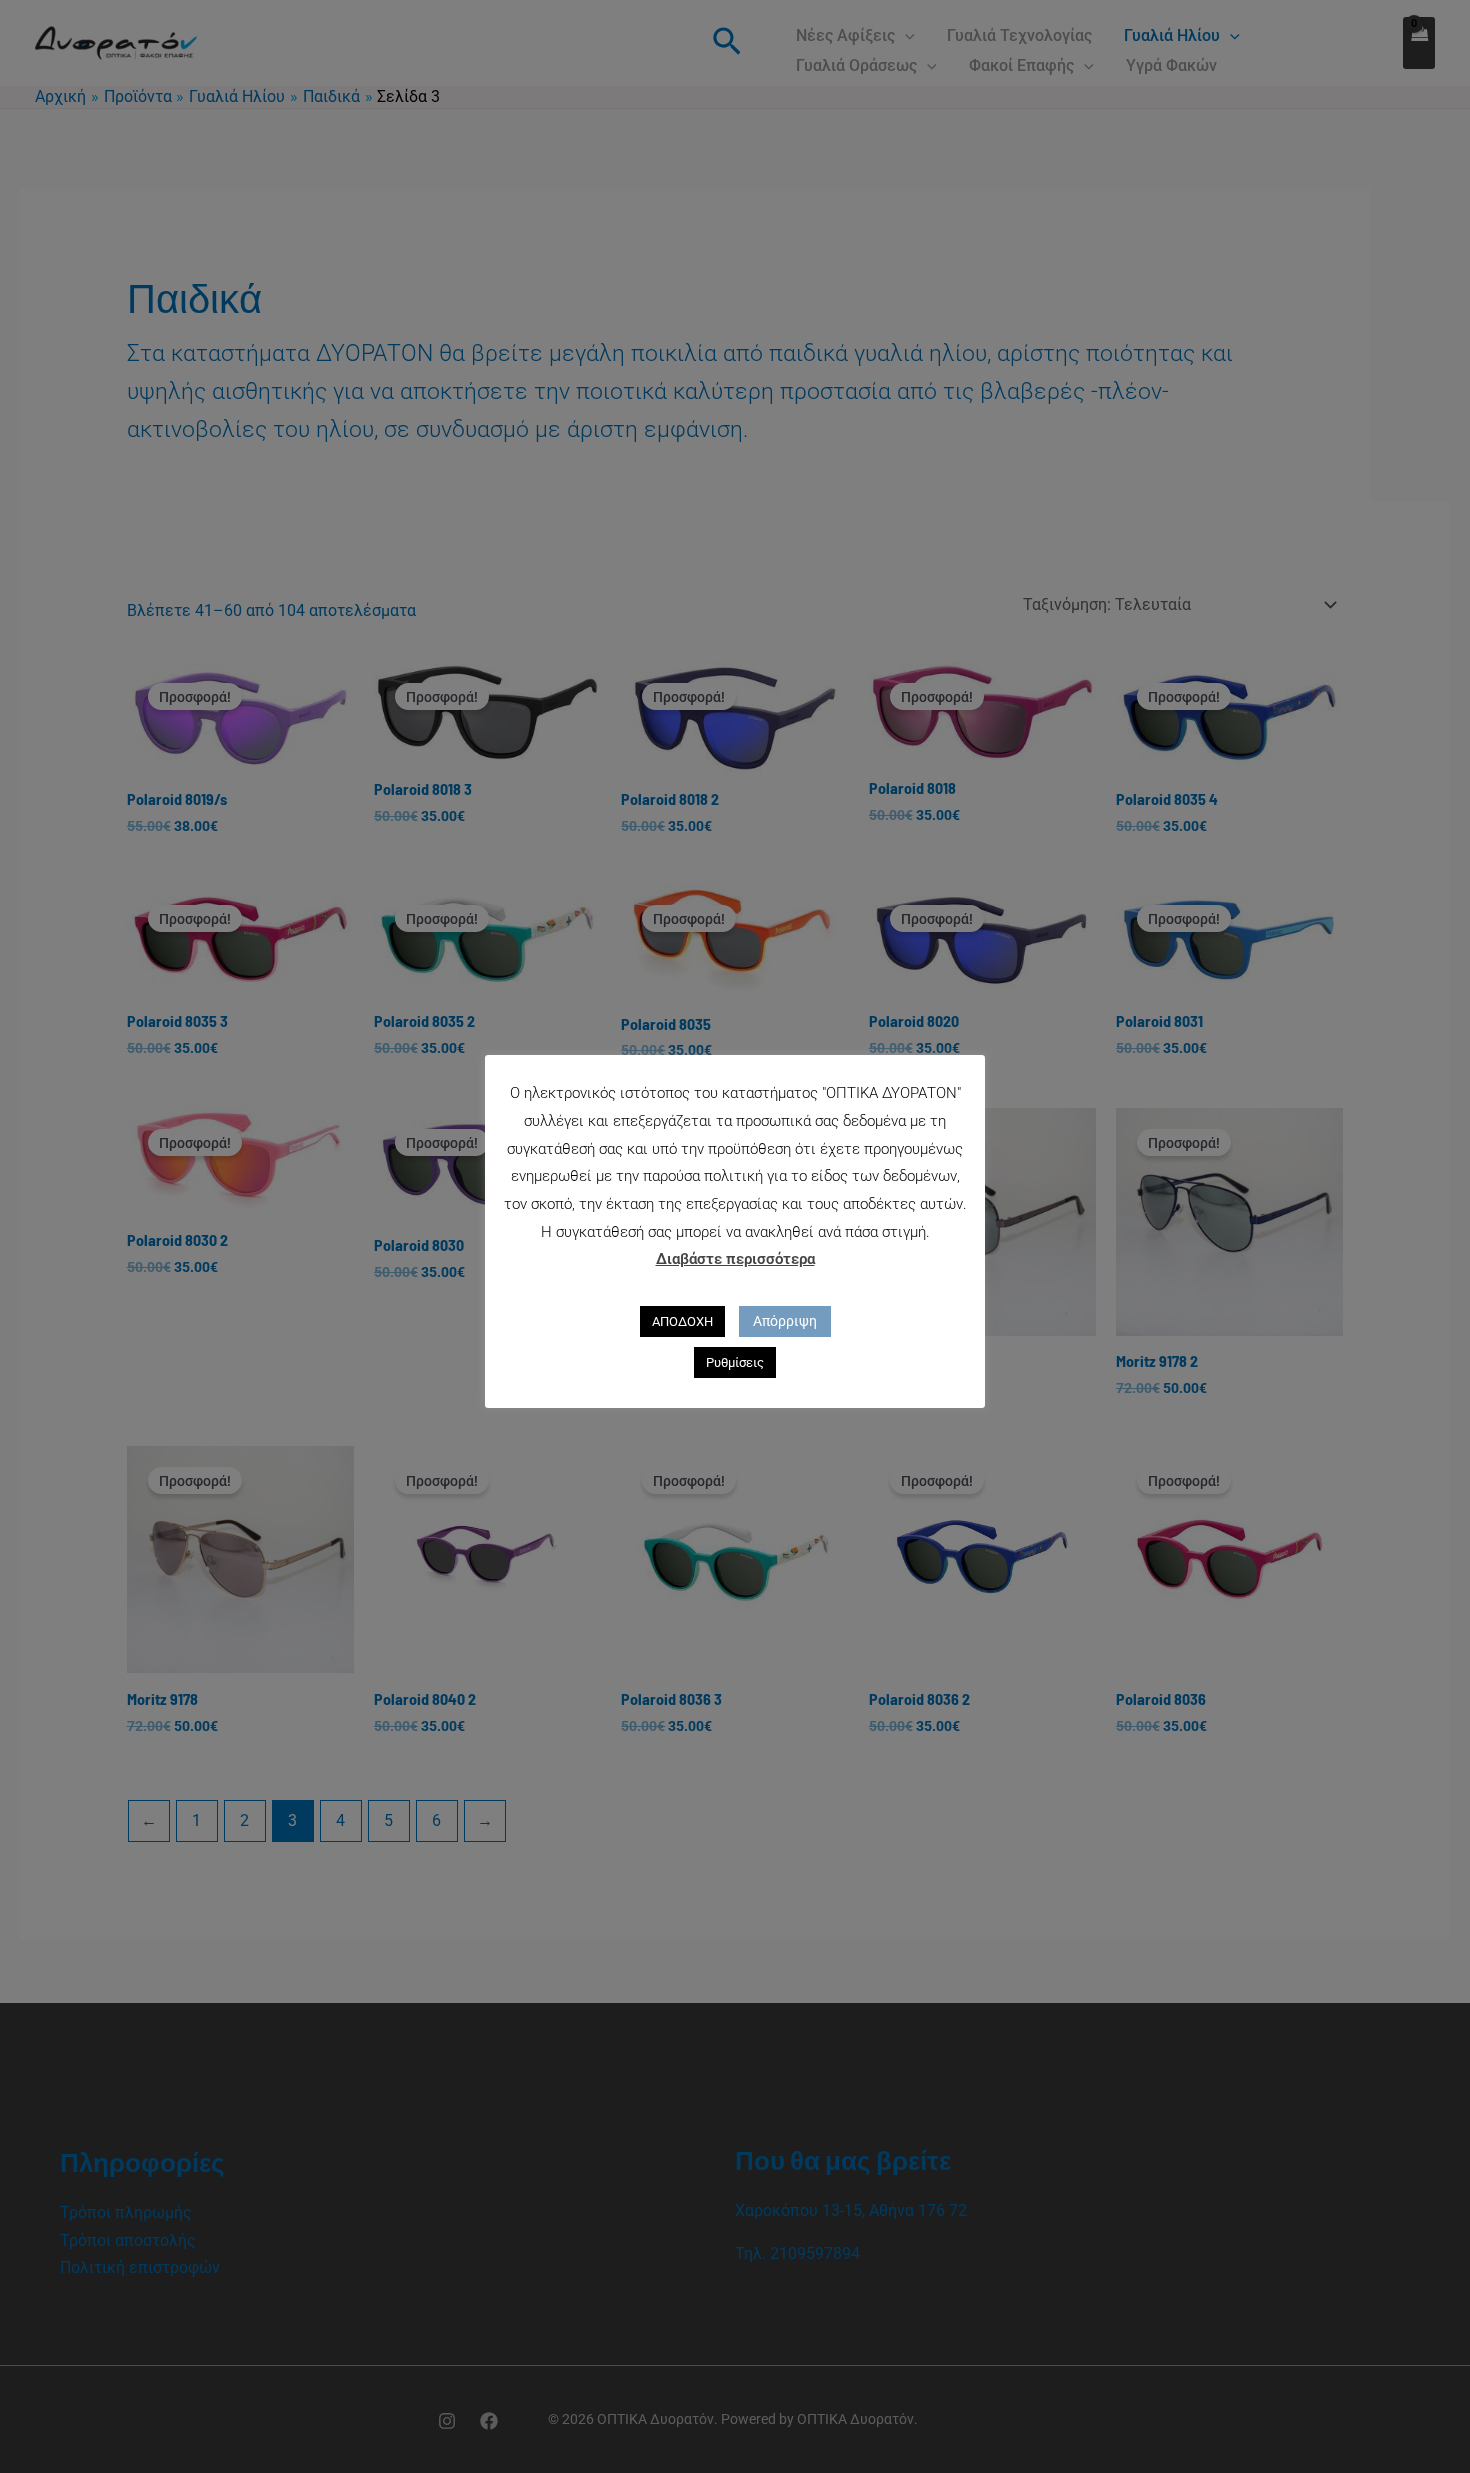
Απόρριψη (785, 1321)
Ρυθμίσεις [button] (735, 1362)
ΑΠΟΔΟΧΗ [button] (682, 1321)
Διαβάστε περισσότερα (735, 1259)
